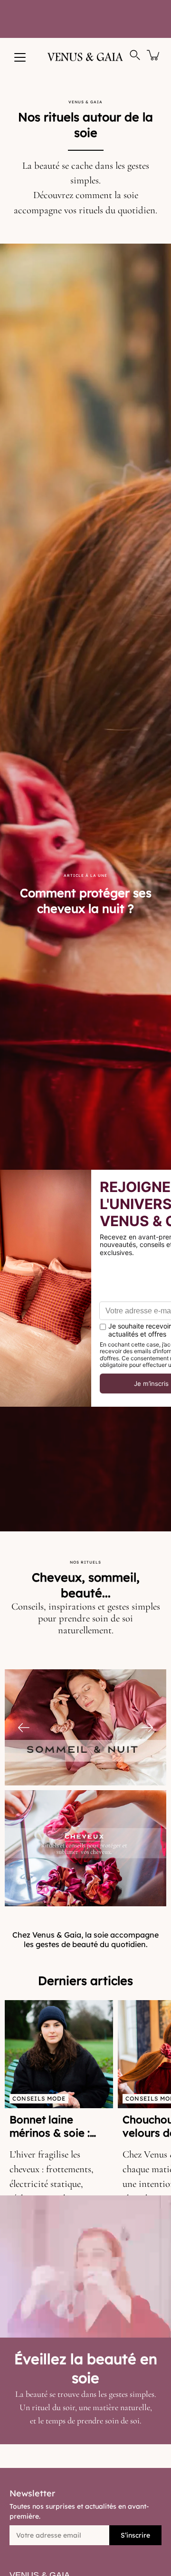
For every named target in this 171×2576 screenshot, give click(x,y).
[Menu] (20, 57)
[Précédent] (24, 1728)
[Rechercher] (135, 55)
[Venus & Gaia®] (85, 57)
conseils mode (39, 2098)
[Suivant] (147, 1728)
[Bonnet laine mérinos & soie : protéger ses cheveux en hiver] (59, 2054)
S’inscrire (135, 2535)
